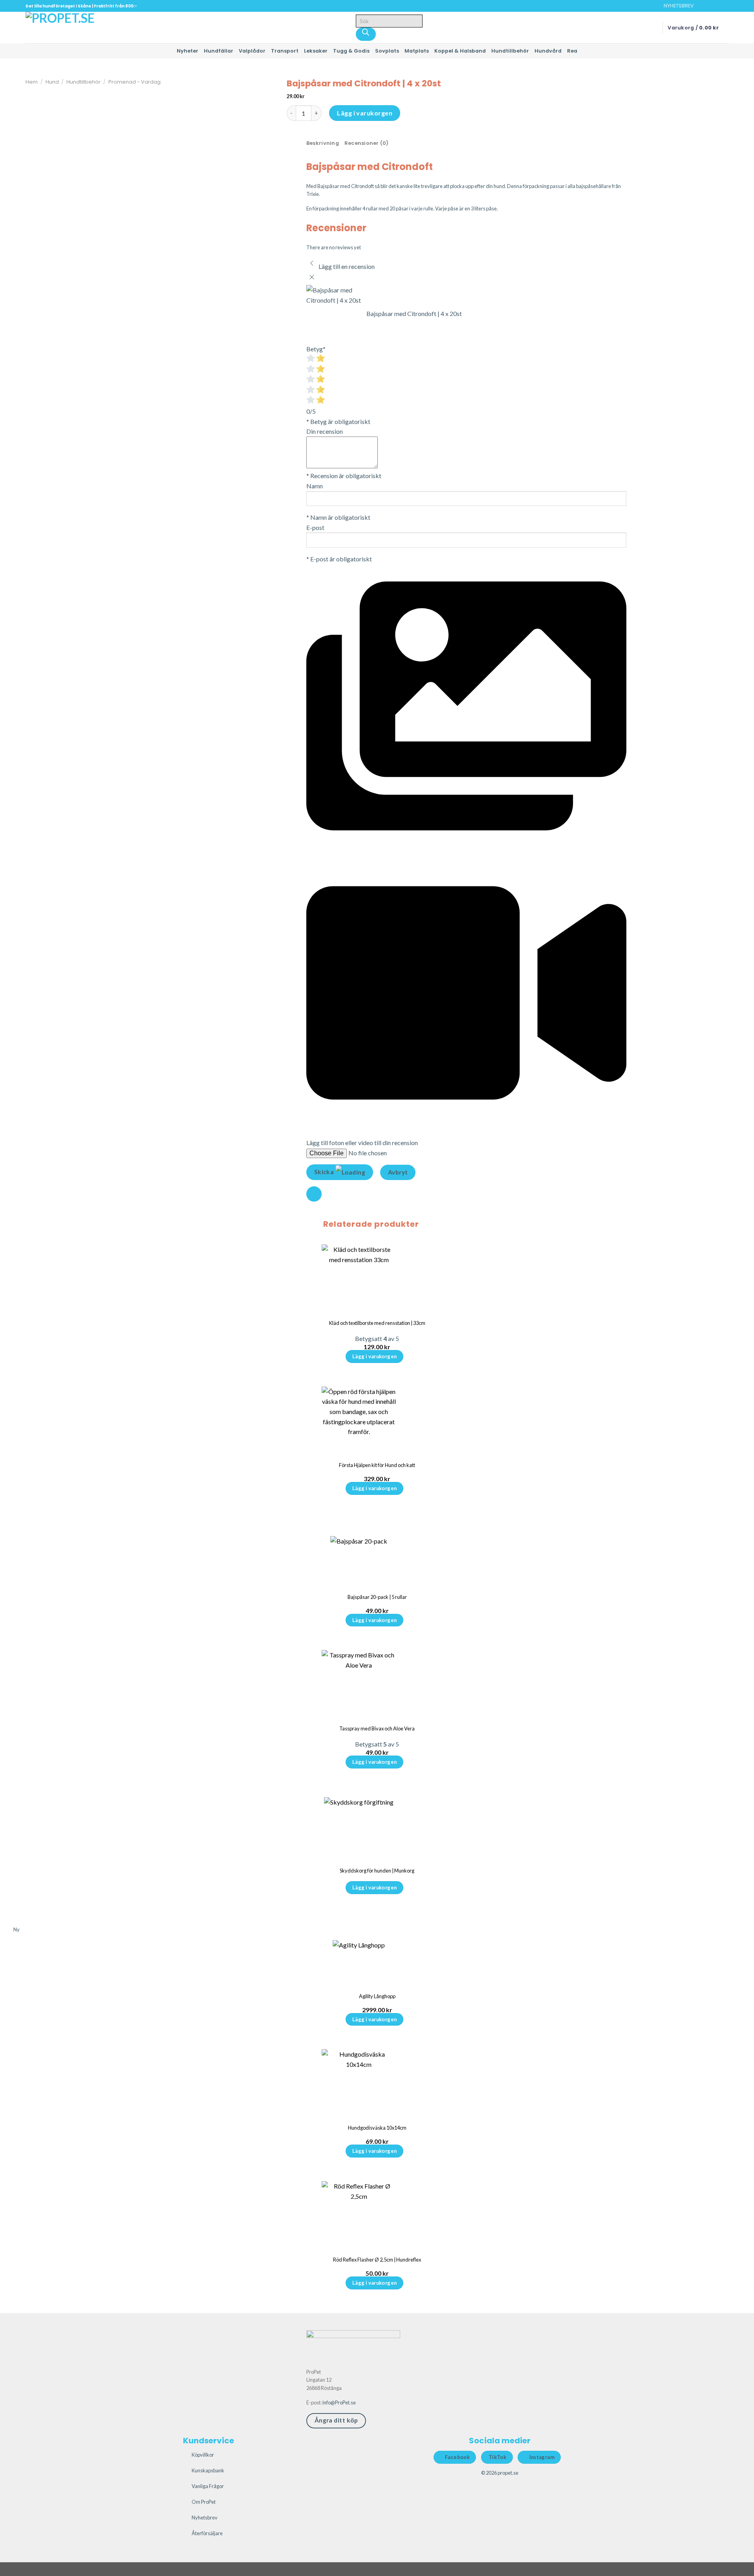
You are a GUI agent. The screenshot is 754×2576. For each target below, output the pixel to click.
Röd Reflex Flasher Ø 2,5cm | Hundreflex (377, 2260)
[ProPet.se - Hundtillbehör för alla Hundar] (65, 27)
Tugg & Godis (351, 51)
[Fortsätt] (314, 1194)
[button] (675, 6)
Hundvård (548, 51)
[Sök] (366, 34)
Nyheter (188, 51)
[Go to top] (738, 2565)
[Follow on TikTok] (717, 6)
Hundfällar (219, 51)
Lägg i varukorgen (365, 113)
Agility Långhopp (377, 1996)
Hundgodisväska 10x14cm (377, 2128)
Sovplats (387, 51)
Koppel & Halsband (460, 51)
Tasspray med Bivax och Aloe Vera (377, 1728)
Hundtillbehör (510, 51)
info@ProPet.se (339, 2402)
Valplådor (252, 51)
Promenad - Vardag (135, 82)
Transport (285, 51)
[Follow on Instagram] (710, 6)
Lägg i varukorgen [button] (375, 1356)
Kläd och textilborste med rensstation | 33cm (377, 1323)
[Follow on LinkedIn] (725, 6)
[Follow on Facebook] (702, 6)
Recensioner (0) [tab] (367, 143)
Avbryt (398, 1172)
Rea (572, 51)
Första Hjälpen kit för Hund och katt (377, 1465)
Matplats (417, 51)
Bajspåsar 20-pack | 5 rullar (377, 1597)
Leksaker (316, 51)
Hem (32, 82)
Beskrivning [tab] (323, 143)
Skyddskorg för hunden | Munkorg (377, 1871)
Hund (52, 82)
